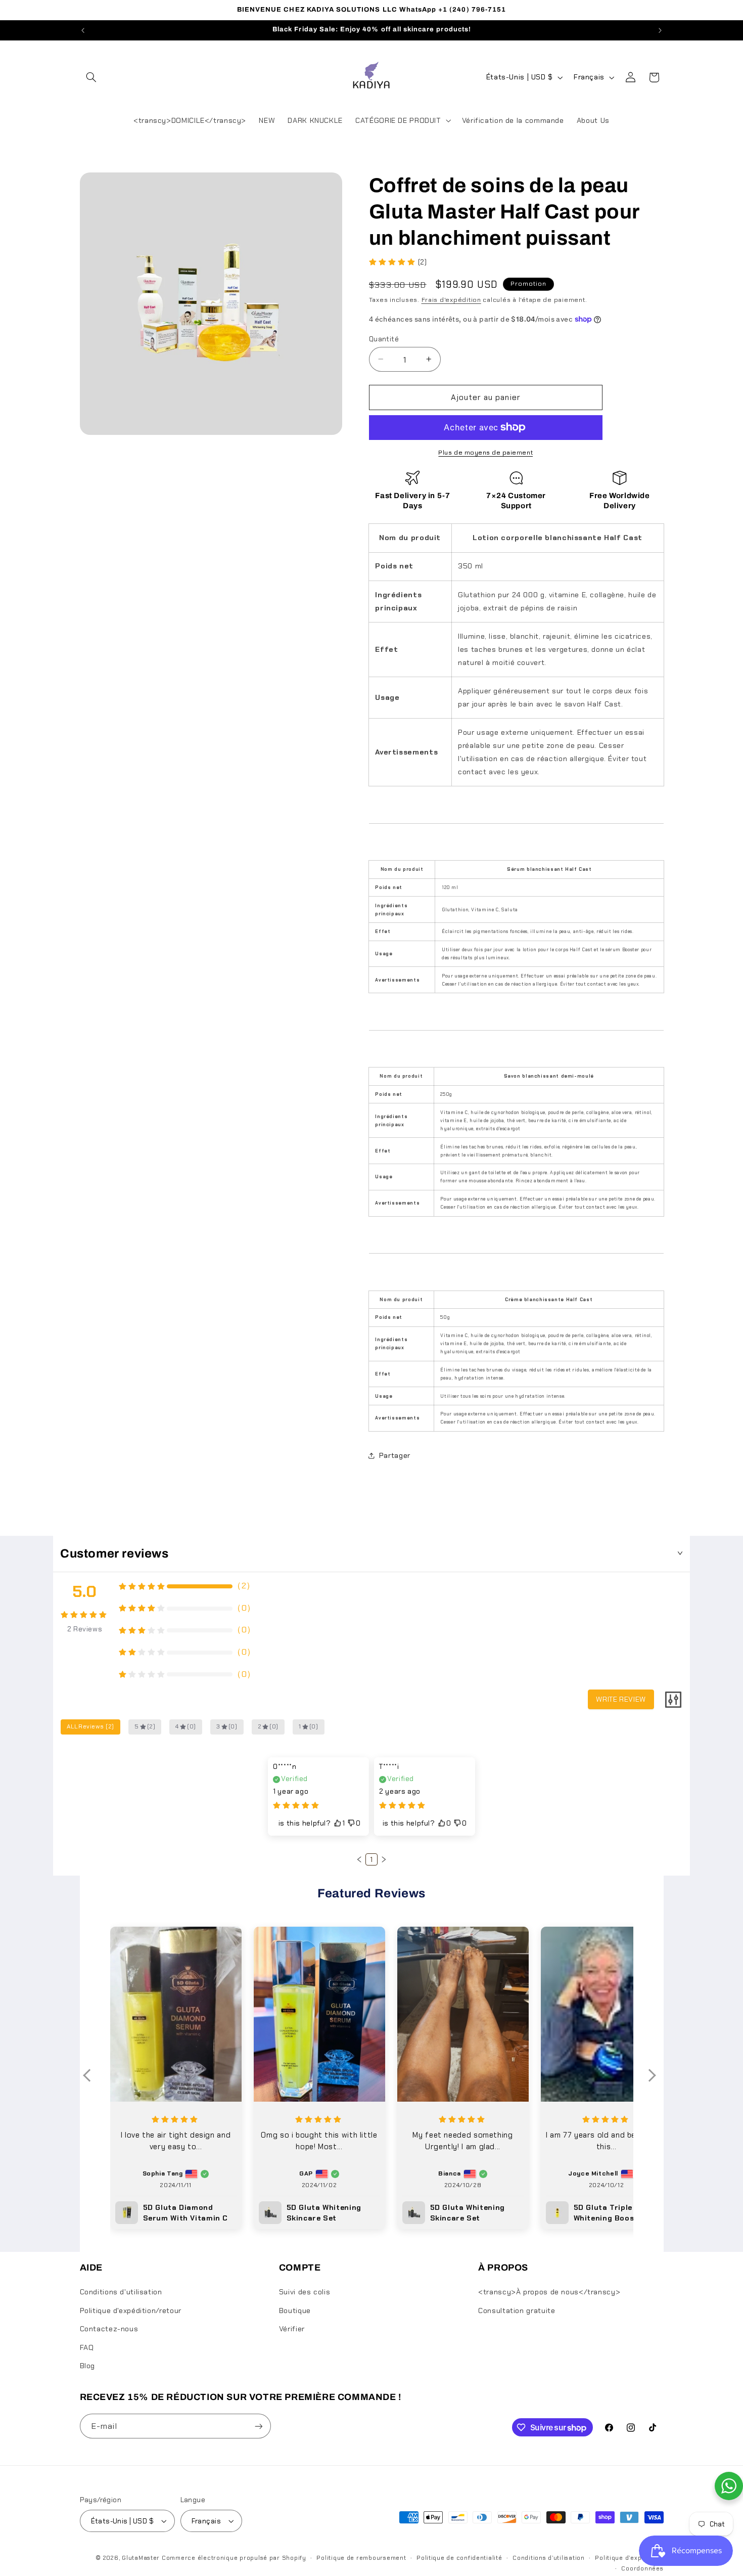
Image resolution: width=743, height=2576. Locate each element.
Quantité (384, 338)
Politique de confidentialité (459, 2558)
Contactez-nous (109, 2329)
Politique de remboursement (361, 2558)
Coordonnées (642, 2569)
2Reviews (85, 1629)
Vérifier (292, 2329)
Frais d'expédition (451, 299)
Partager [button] (395, 1455)
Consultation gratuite (517, 2311)
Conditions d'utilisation (121, 2292)
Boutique (295, 2311)
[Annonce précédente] (83, 30)
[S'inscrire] (258, 2426)
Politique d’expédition (629, 2558)
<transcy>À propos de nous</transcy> (549, 2292)
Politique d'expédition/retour (131, 2311)
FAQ (87, 2347)
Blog (88, 2366)
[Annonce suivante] (660, 30)
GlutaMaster (141, 2558)
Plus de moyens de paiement (485, 453)
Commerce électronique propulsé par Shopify (234, 2558)
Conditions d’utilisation (549, 2558)
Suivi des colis (305, 2292)
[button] (91, 77)
